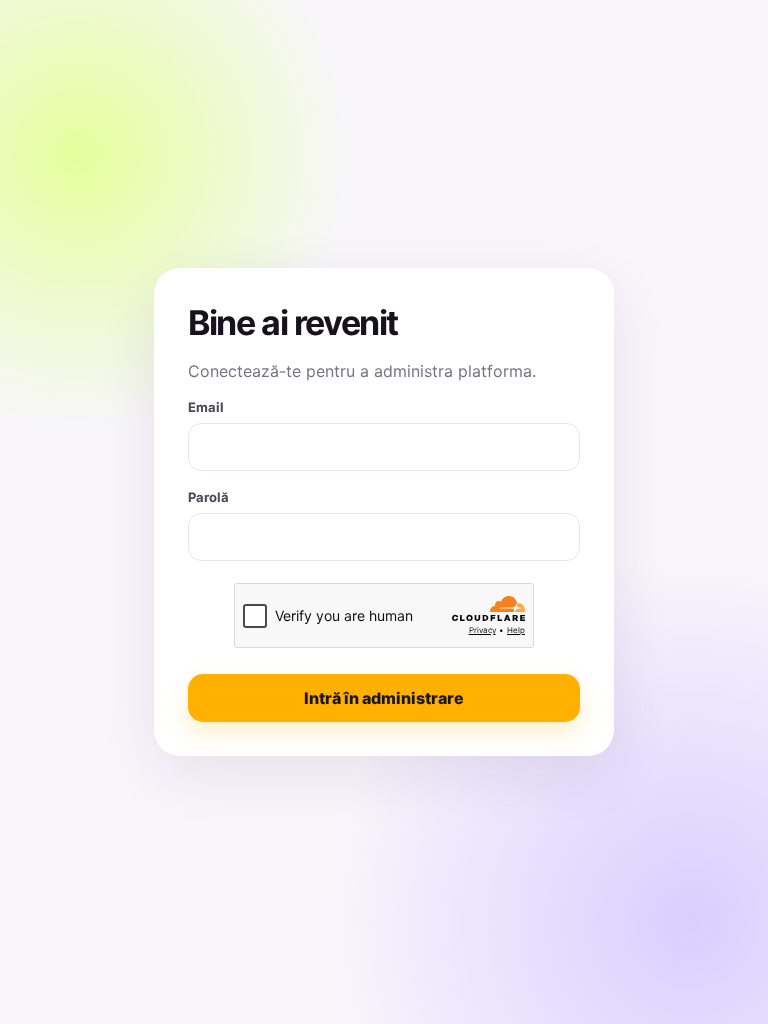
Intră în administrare (384, 698)
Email (206, 407)
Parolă (208, 497)
